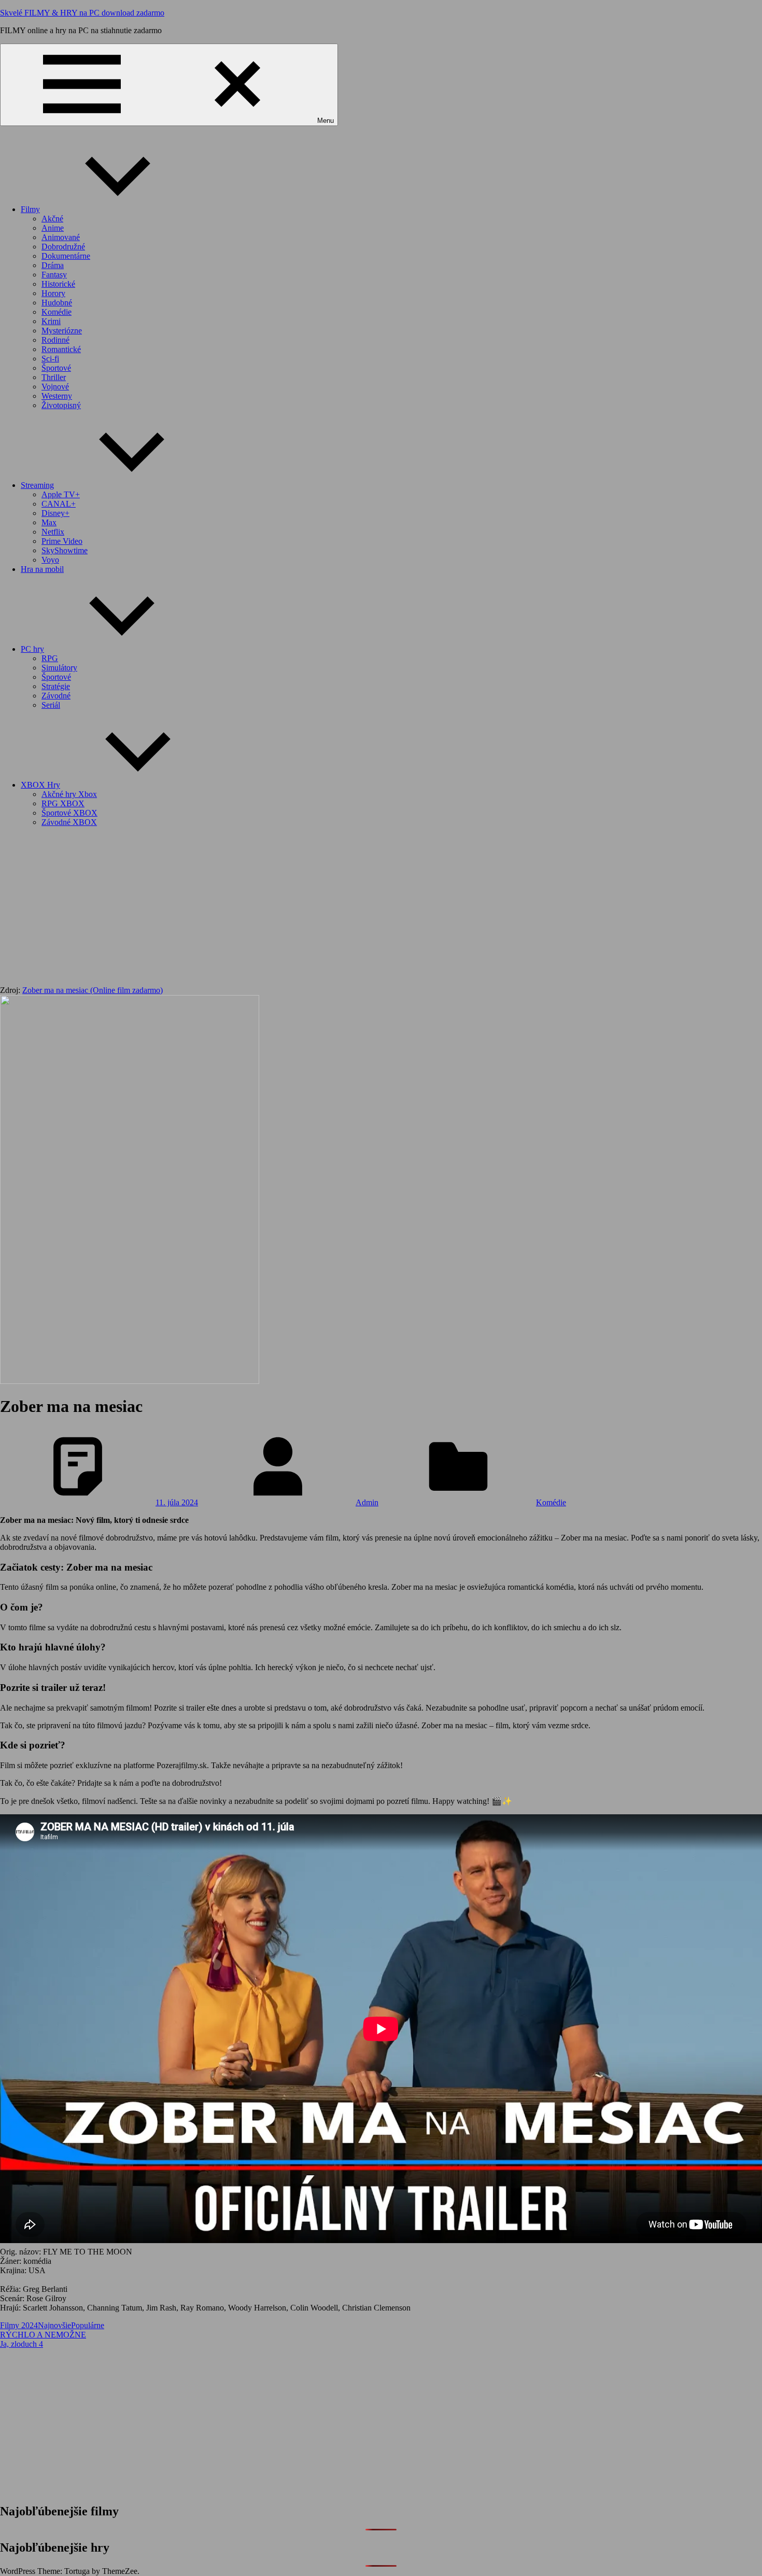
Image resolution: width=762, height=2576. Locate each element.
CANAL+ (59, 504)
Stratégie (56, 686)
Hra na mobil (42, 569)
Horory (53, 293)
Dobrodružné (63, 247)
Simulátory (59, 668)
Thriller (54, 377)
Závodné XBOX (69, 822)
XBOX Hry (40, 785)
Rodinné (55, 340)
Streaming (37, 485)
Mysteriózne (62, 331)
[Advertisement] (381, 908)
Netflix (53, 532)
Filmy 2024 (19, 2325)
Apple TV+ (61, 494)
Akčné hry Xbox (69, 794)
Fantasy (54, 275)
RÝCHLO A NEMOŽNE (43, 2335)
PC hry (32, 649)
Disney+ (55, 513)
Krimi (51, 321)
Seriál (51, 705)
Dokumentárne (66, 256)
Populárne (88, 2325)
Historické (58, 284)
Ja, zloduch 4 (22, 2344)
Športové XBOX (69, 813)
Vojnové (55, 387)
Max (49, 522)
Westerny (57, 396)
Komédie (57, 312)
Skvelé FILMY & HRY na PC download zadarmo (82, 13)
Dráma (53, 265)
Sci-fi (50, 359)
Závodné (56, 696)
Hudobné (57, 303)
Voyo (50, 560)
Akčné (52, 219)
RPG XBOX (63, 803)
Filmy (30, 209)
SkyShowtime (65, 550)
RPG (50, 658)
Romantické (61, 349)
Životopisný (61, 405)
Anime (53, 228)
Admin (367, 1502)
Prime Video (62, 541)
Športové (56, 368)
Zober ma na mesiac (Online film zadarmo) (93, 990)
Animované (61, 237)
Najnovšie (54, 2325)
